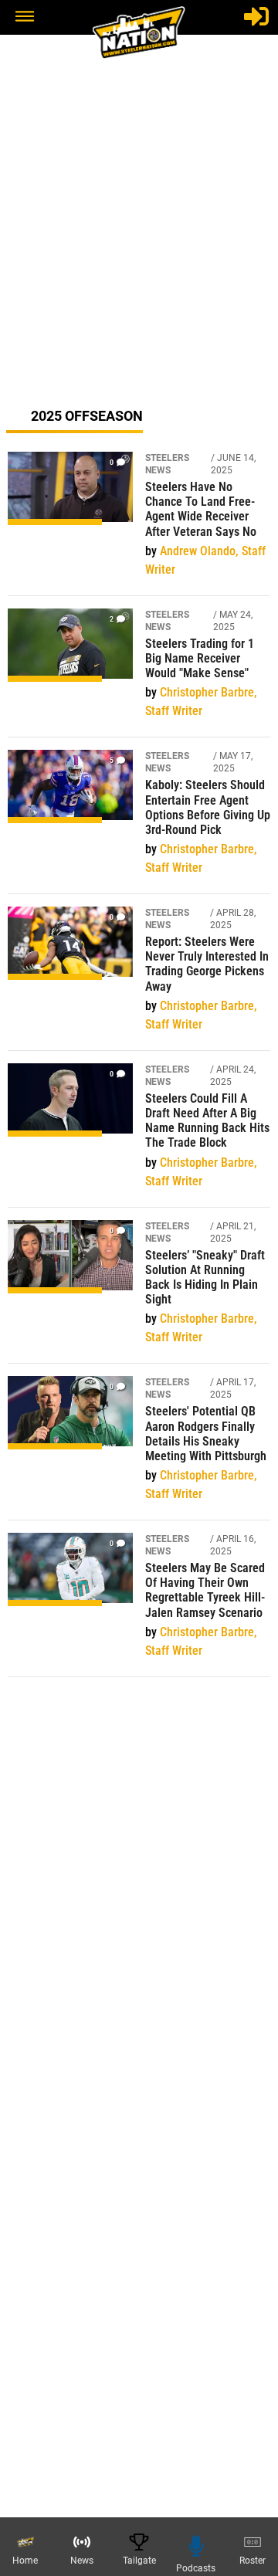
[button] (25, 18)
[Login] (256, 16)
